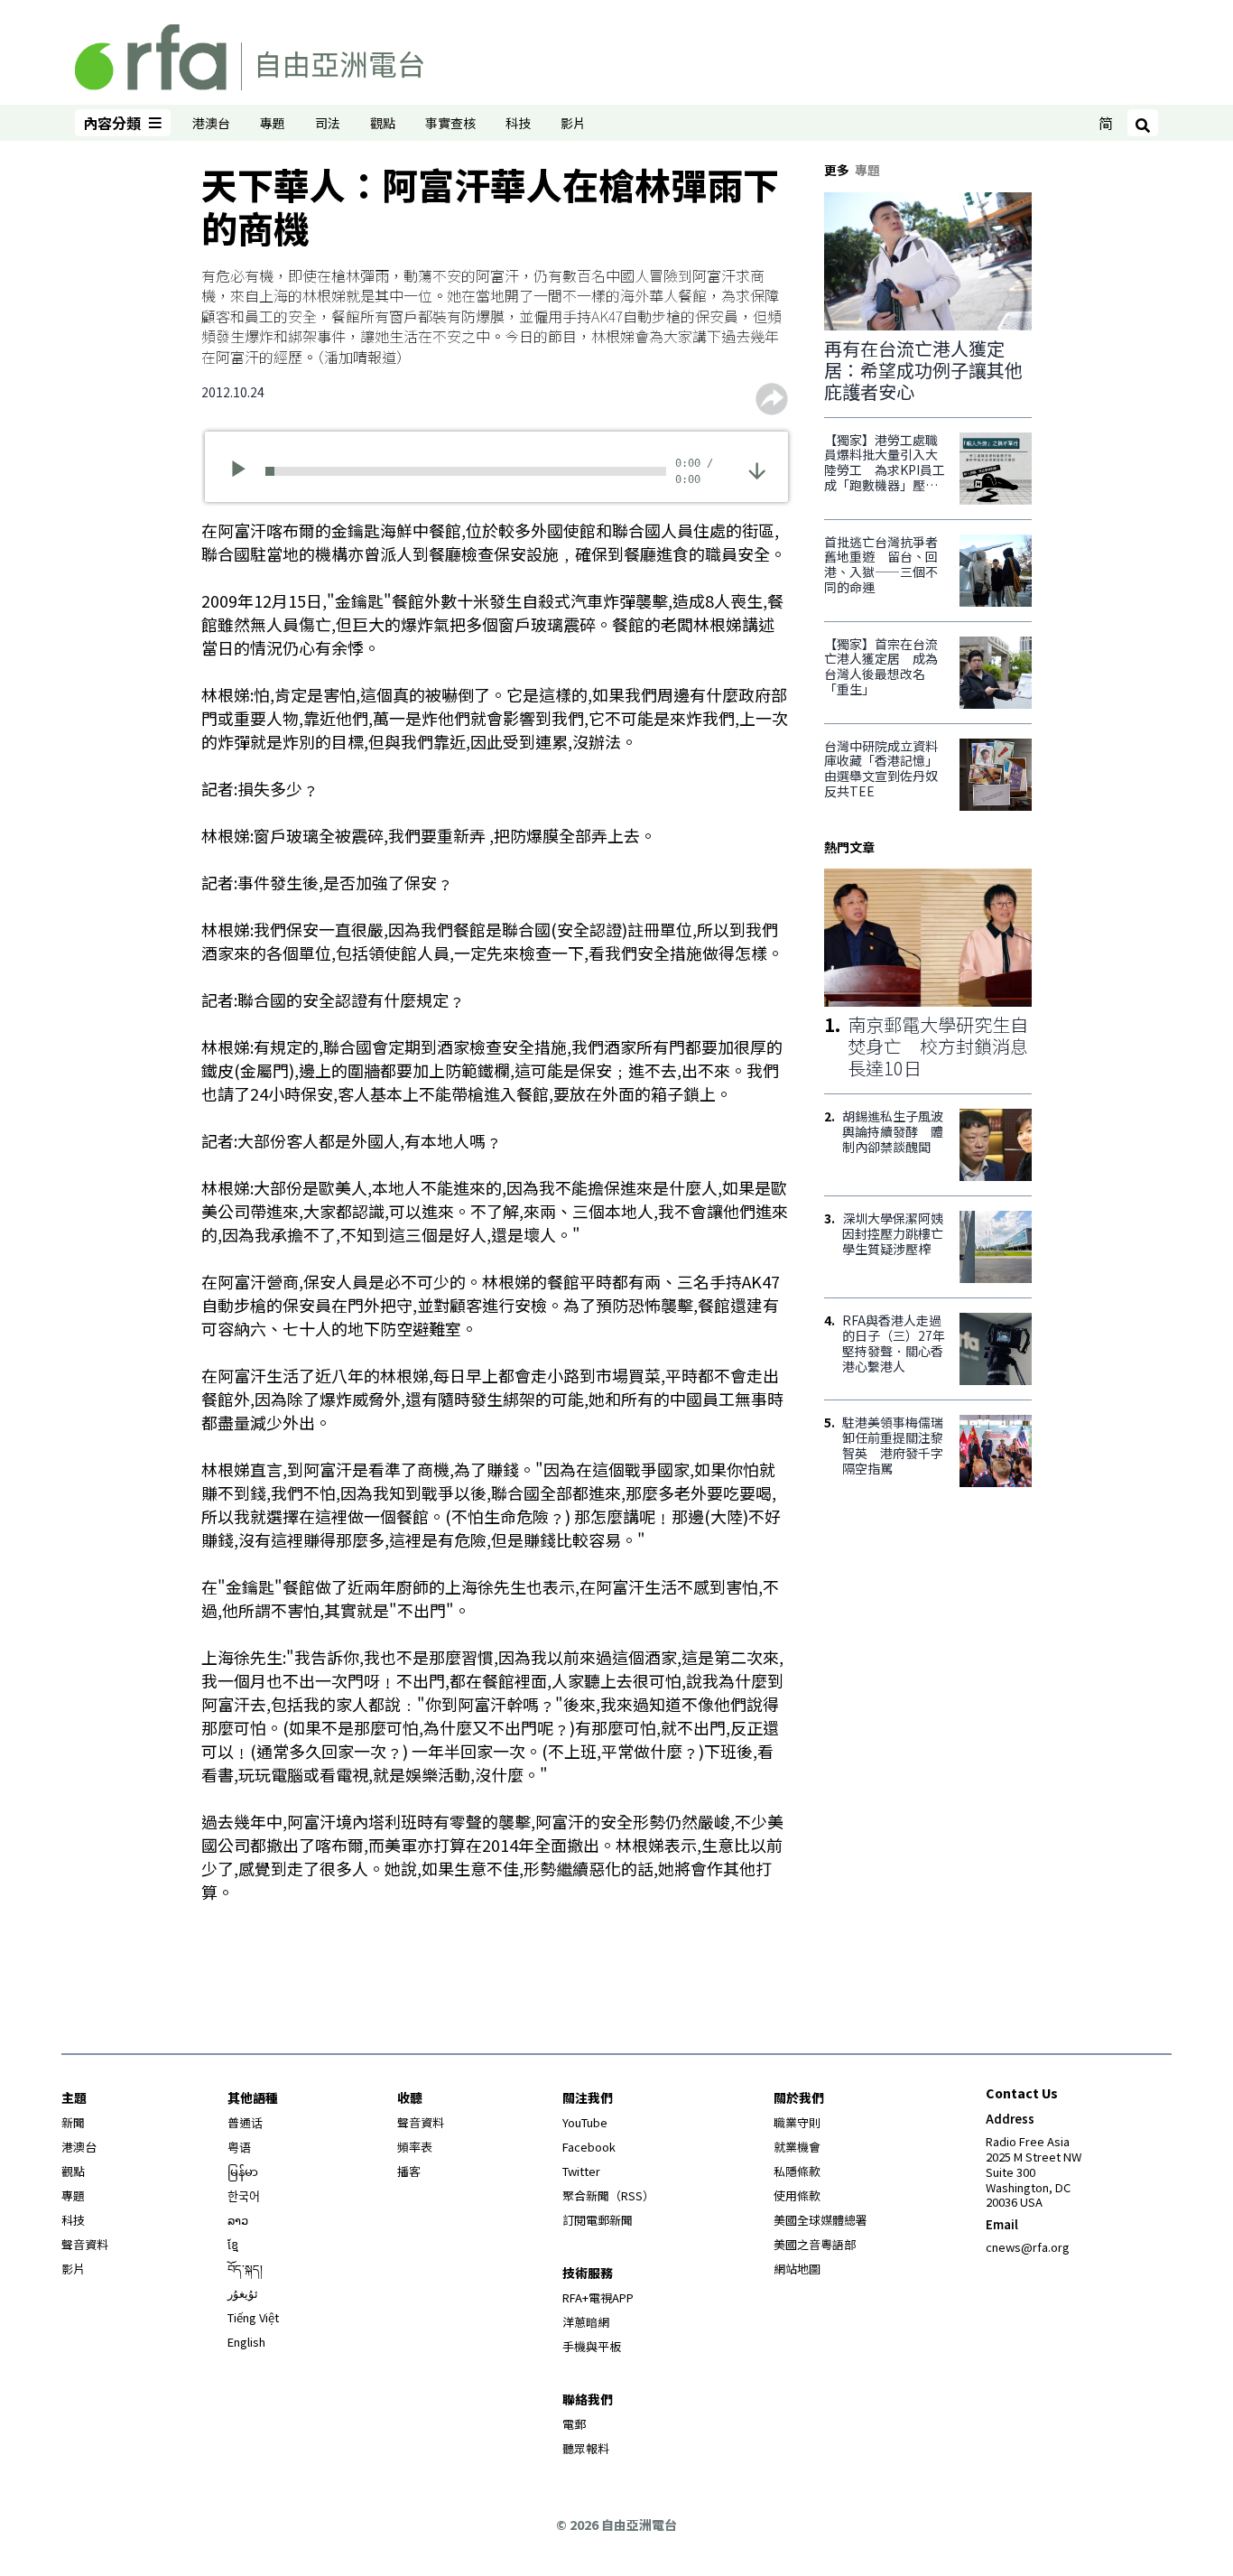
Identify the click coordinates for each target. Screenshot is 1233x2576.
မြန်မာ (243, 2171)
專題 (273, 123)
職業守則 (797, 2122)
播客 (409, 2171)
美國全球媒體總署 (820, 2220)
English (246, 2342)
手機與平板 (592, 2346)
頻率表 (415, 2147)
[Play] (244, 471)
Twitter (581, 2171)
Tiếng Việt (253, 2317)
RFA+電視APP (598, 2297)
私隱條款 (797, 2171)
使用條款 (797, 2195)
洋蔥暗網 (586, 2322)
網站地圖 (797, 2269)
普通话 (245, 2122)
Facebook (589, 2147)
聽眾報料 (586, 2448)
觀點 (383, 123)
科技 (518, 123)
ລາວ (238, 2220)
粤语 (239, 2147)
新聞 (73, 2122)
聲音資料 (85, 2244)
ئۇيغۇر (243, 2293)
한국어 (244, 2195)
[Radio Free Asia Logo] (249, 54)
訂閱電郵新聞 (598, 2220)
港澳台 (211, 123)
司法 (328, 123)
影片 (573, 123)
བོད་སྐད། (245, 2269)
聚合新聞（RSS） (608, 2195)
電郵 (574, 2424)
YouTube (585, 2122)
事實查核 (450, 123)
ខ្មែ (233, 2244)
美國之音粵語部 (815, 2244)
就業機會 (797, 2147)
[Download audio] (757, 469)
